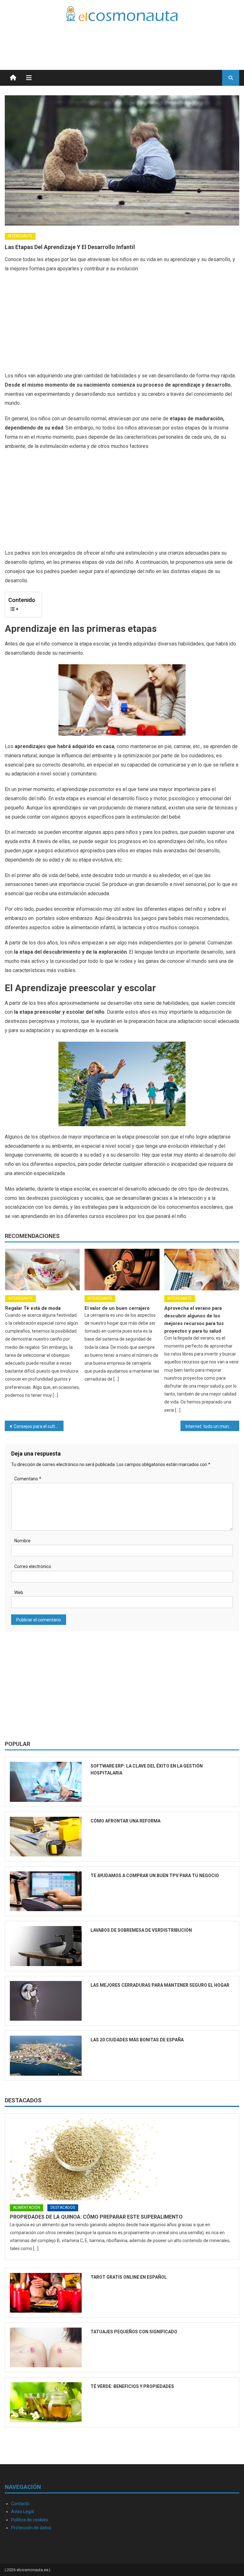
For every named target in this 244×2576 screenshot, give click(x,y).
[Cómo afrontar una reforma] (46, 1837)
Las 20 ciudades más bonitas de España (137, 2040)
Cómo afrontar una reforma (125, 1821)
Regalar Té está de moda (33, 1308)
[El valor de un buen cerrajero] (122, 1270)
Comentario (28, 1479)
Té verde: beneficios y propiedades (132, 2386)
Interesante (20, 236)
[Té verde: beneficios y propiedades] (46, 2402)
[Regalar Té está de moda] (43, 1270)
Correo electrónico (33, 1566)
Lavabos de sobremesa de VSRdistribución (141, 1930)
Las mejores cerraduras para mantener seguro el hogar (160, 1985)
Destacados (23, 2100)
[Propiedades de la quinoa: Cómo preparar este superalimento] (122, 2159)
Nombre (22, 1541)
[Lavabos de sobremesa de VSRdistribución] (46, 1946)
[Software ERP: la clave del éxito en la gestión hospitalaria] (46, 1782)
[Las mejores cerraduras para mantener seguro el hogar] (46, 2001)
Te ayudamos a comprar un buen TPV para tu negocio (155, 1876)
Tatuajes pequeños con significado (134, 2332)
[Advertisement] (165, 38)
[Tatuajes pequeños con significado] (46, 2347)
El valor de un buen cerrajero (117, 1308)
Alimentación (27, 2208)
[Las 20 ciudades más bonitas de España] (46, 2055)
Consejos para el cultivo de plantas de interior (38, 1426)
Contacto (20, 2504)
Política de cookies (30, 2520)
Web (19, 1592)
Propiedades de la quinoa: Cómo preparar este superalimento (96, 2217)
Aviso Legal (23, 2512)
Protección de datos (31, 2528)
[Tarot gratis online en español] (46, 2293)
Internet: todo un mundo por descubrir (212, 1426)
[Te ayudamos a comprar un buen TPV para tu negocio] (46, 1891)
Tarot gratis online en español (129, 2277)
